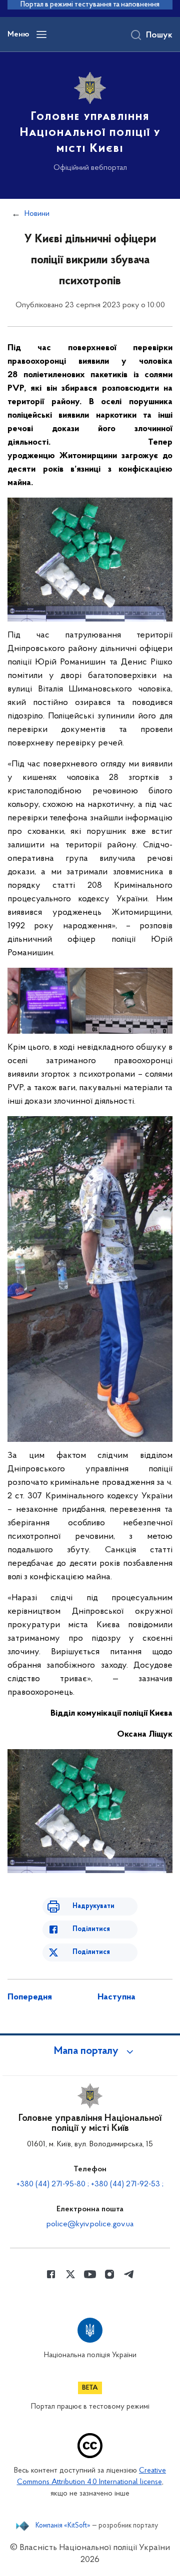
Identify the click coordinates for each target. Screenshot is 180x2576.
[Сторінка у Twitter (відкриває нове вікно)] (70, 2274)
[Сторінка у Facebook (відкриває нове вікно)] (51, 2274)
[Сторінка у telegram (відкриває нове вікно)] (129, 2274)
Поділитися (91, 1929)
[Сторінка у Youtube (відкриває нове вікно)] (90, 2274)
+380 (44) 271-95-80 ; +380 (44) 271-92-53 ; (90, 2184)
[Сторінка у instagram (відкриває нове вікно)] (109, 2274)
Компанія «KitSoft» (63, 2526)
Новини (37, 214)
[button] (90, 2051)
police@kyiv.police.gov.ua (90, 2224)
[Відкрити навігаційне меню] (41, 34)
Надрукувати (93, 1906)
